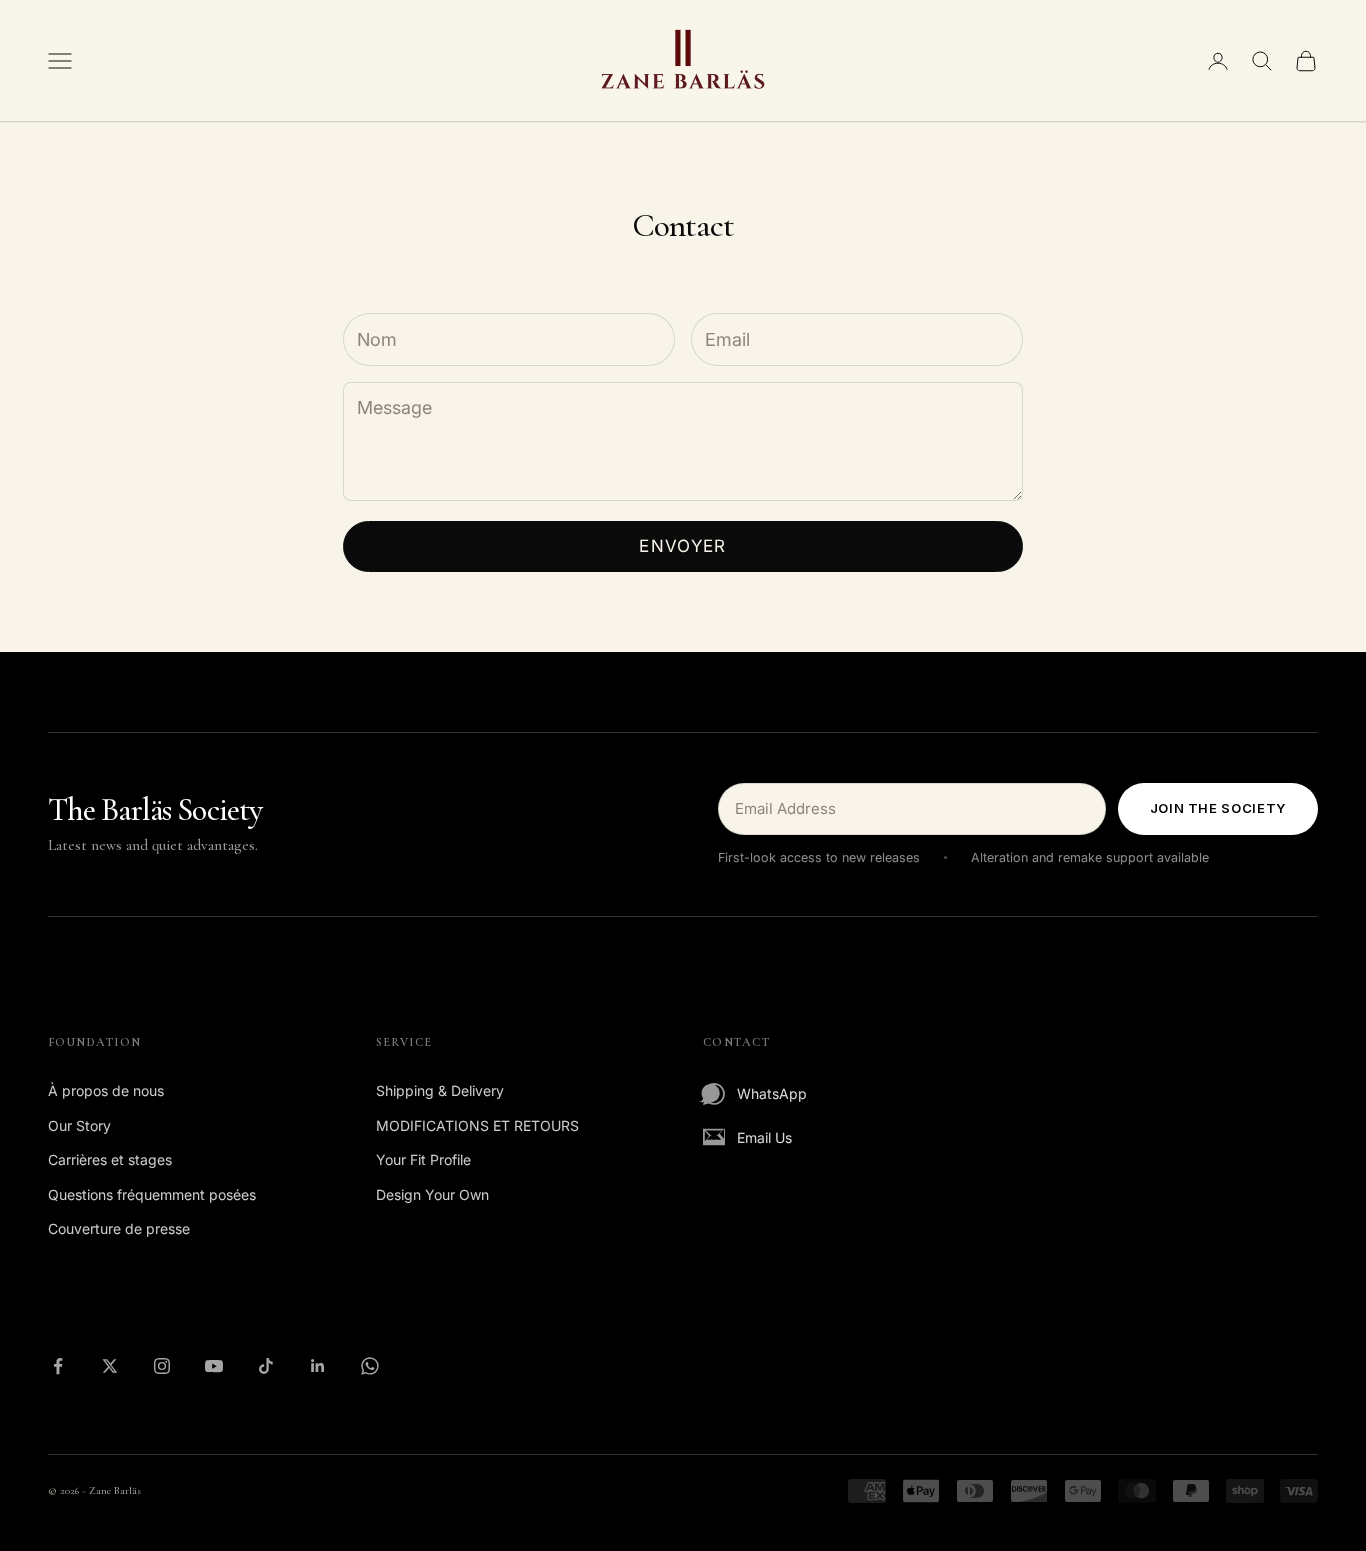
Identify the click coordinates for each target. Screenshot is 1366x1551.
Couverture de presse (119, 1228)
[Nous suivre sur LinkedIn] (318, 1366)
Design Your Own (432, 1194)
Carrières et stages (110, 1159)
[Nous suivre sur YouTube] (214, 1366)
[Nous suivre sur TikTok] (266, 1366)
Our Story (79, 1125)
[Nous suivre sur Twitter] (110, 1366)
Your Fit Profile (423, 1159)
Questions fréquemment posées (152, 1194)
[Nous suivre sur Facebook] (58, 1366)
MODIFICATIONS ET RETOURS (477, 1125)
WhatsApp (772, 1093)
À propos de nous (106, 1090)
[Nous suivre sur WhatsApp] (370, 1366)
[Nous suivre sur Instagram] (162, 1366)
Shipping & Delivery (440, 1090)
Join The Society (1218, 808)
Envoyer (683, 546)
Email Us (764, 1137)
